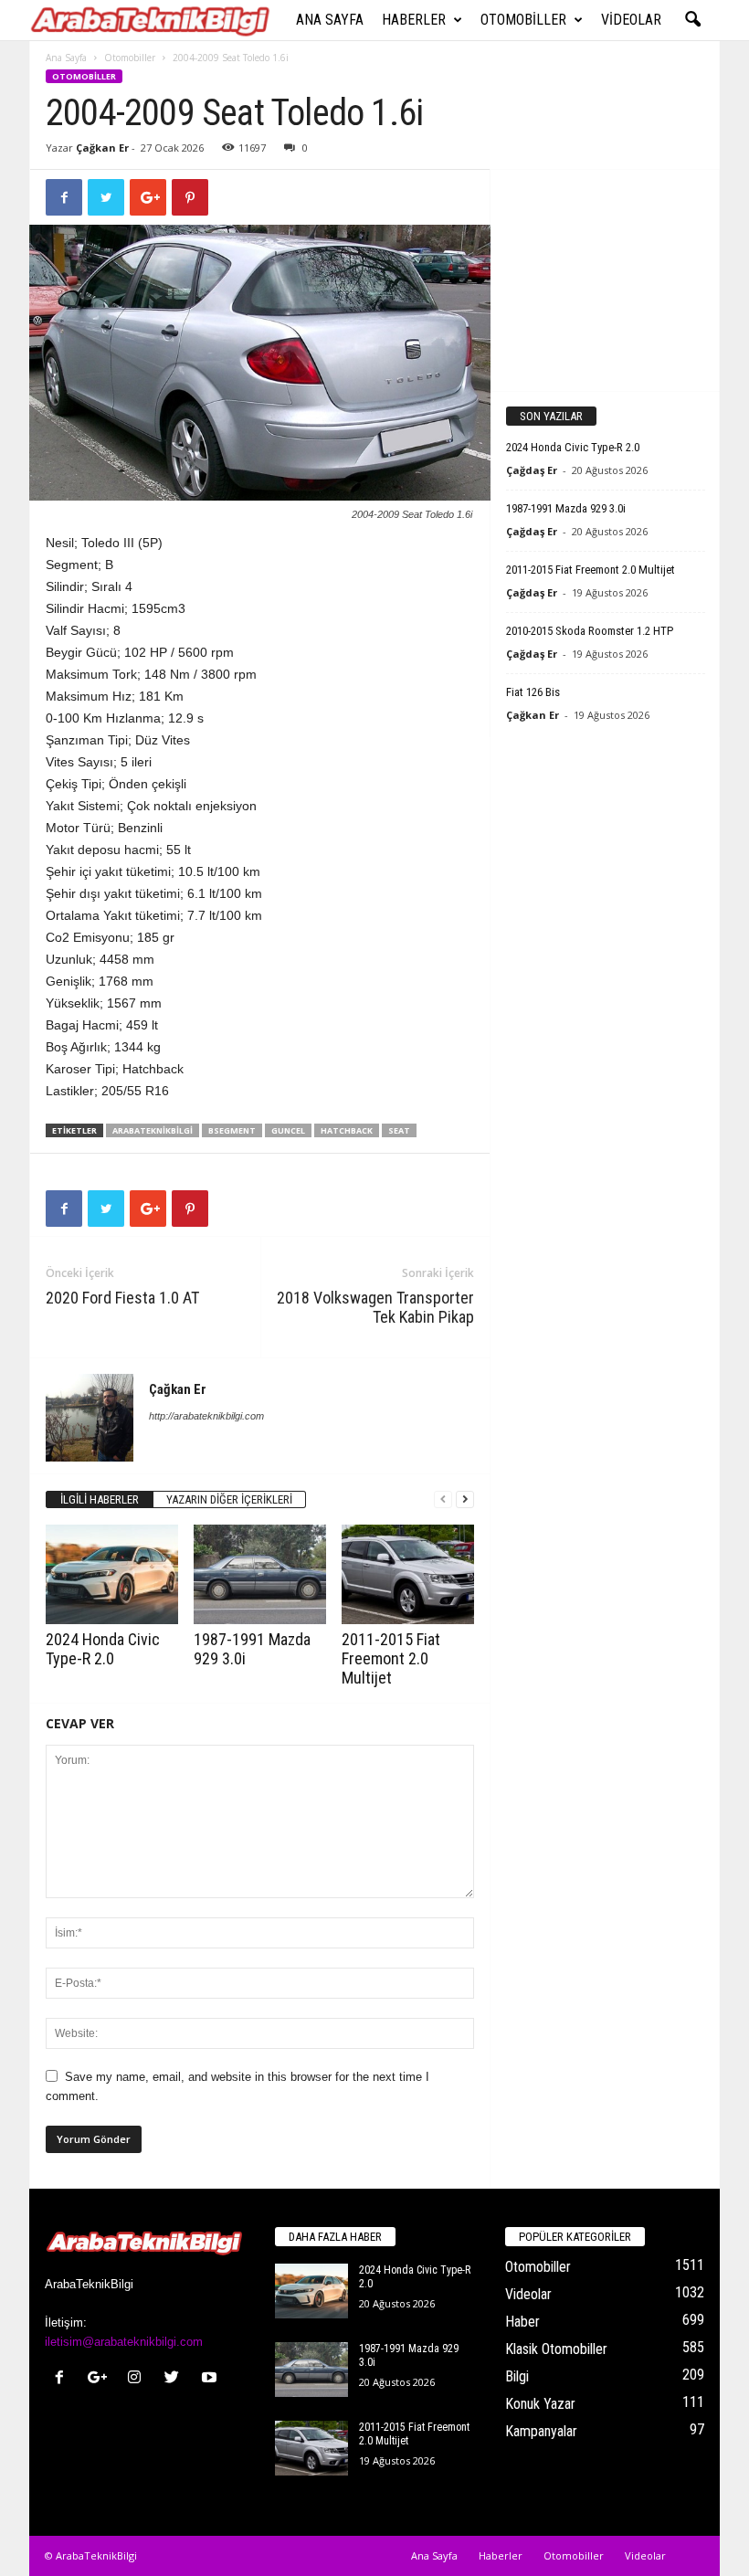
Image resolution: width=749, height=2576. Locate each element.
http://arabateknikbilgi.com (206, 1416)
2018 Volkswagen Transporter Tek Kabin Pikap (375, 1307)
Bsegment (232, 1130)
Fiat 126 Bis (533, 692)
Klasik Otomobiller (556, 2349)
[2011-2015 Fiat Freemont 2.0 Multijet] (408, 1574)
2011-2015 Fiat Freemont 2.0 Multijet (391, 1658)
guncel (288, 1130)
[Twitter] (176, 2379)
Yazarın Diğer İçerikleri (229, 1499)
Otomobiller (523, 20)
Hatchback (347, 1130)
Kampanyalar (541, 2431)
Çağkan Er (102, 148)
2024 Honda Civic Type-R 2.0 (103, 1649)
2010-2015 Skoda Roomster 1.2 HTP (590, 631)
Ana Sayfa (330, 20)
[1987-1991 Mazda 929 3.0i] (260, 1574)
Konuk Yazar (540, 2404)
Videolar (631, 20)
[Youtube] (211, 2379)
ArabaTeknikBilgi (153, 1130)
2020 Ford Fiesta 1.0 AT (122, 1298)
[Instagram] (138, 2379)
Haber (522, 2322)
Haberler (414, 20)
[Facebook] (63, 2379)
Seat (399, 1130)
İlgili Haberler (100, 1499)
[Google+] (101, 2379)
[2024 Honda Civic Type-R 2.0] (112, 1574)
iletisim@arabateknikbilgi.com (124, 2342)
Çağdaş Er (532, 470)
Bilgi (517, 2376)
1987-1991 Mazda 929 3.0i (566, 508)
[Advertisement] (606, 280)
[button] (692, 20)
